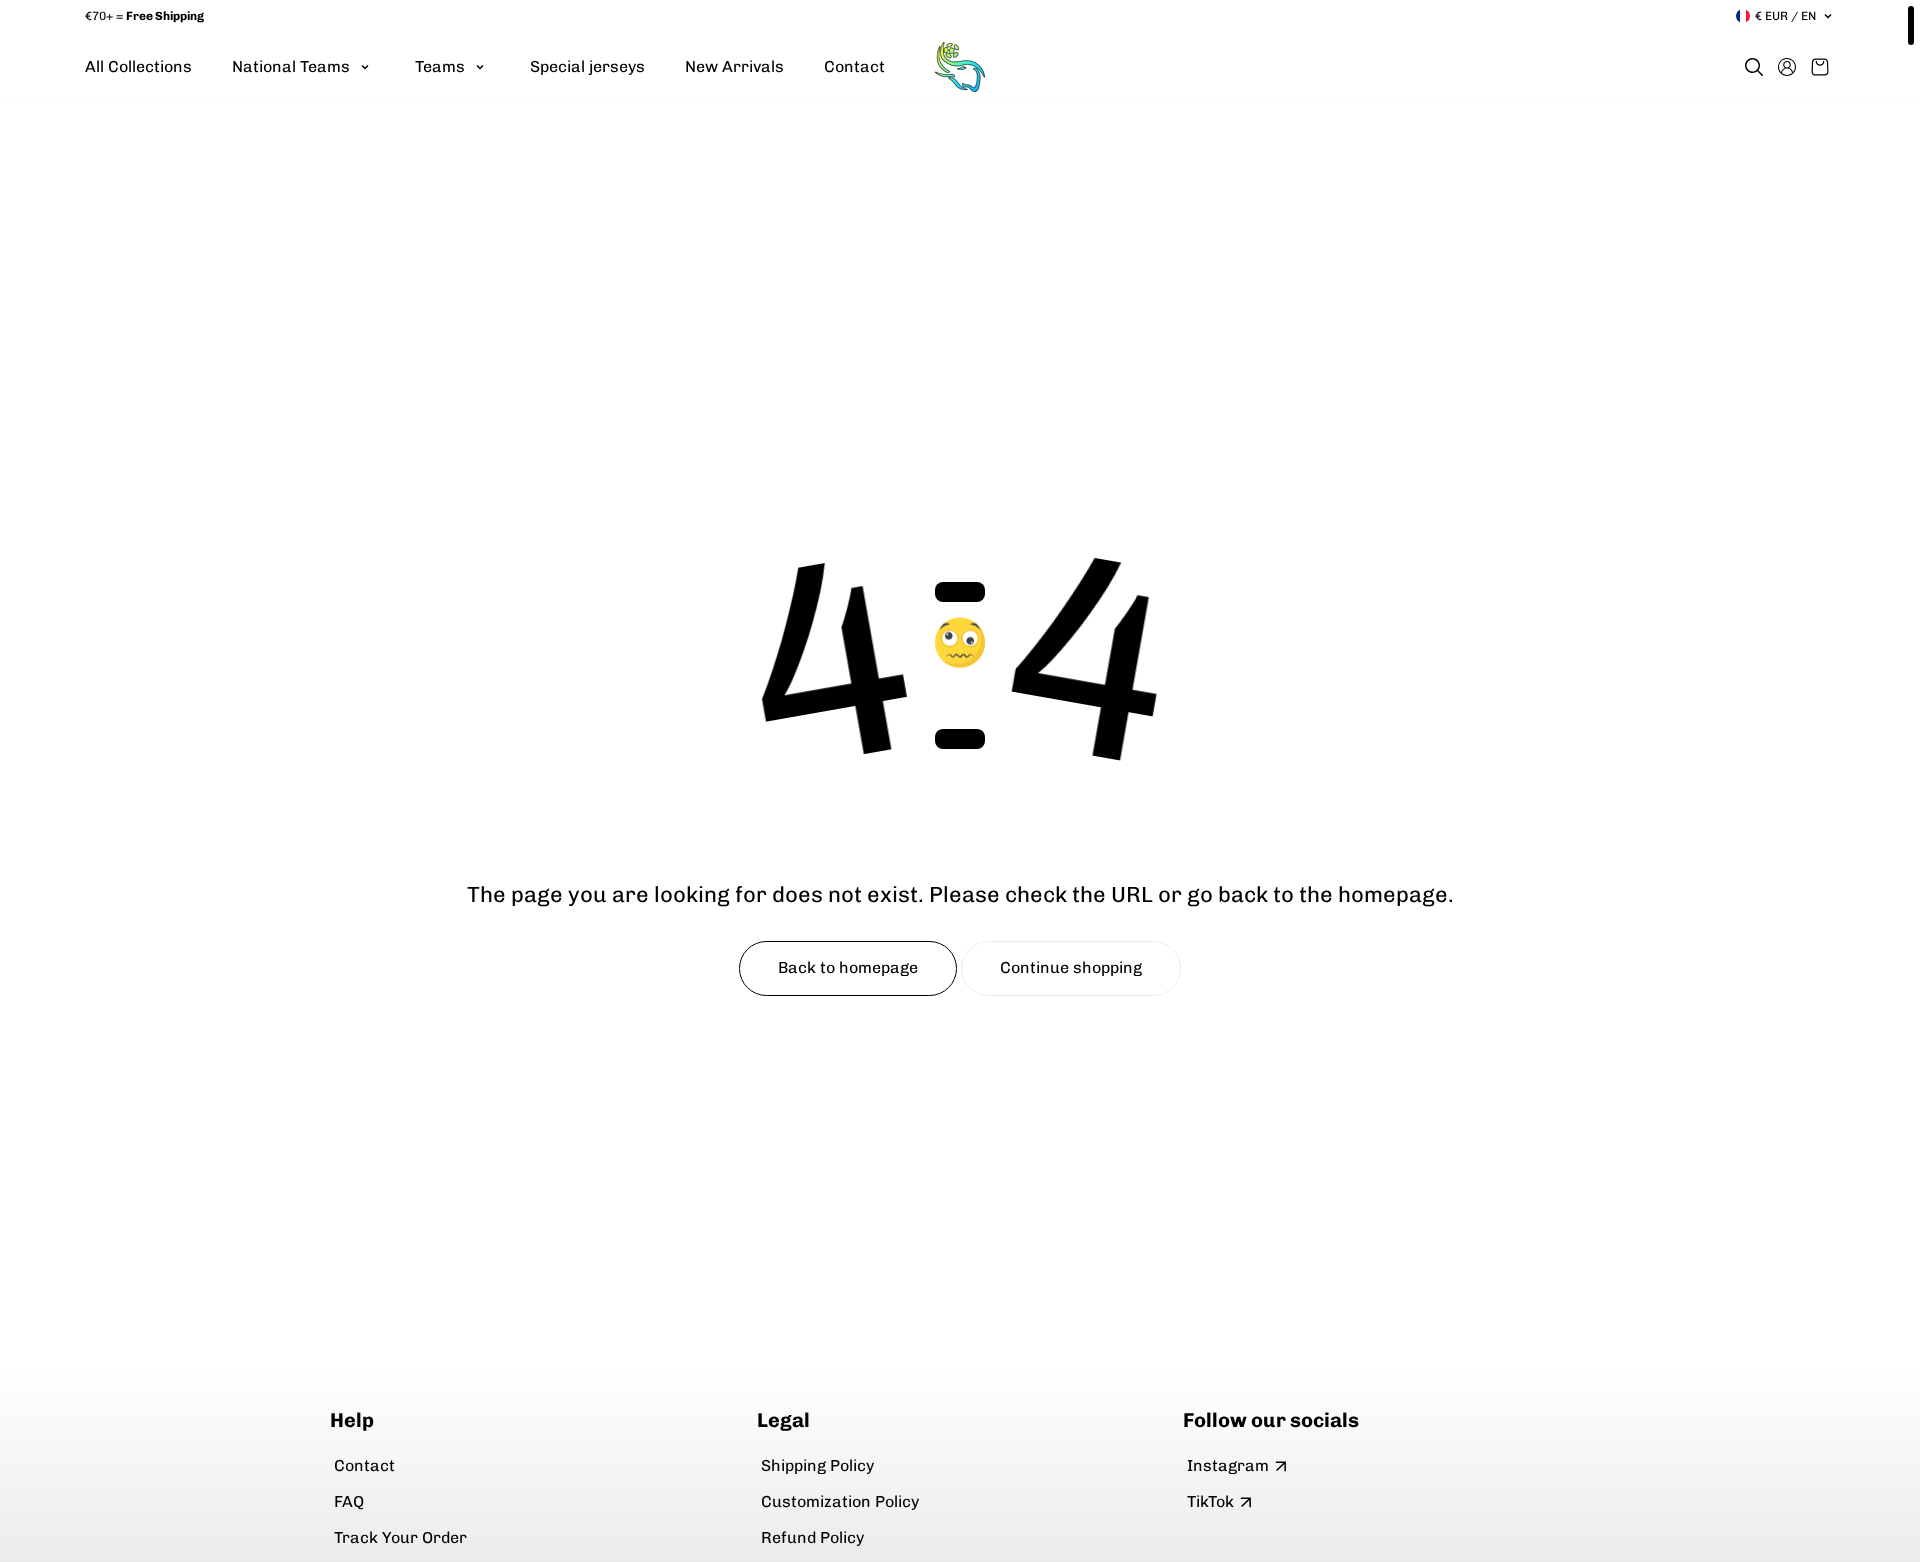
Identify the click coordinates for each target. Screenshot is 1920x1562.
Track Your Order (400, 1537)
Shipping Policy (817, 1465)
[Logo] (960, 67)
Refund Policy (812, 1537)
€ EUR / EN (1785, 16)
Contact (364, 1465)
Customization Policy (840, 1501)
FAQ (349, 1501)
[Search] (1754, 67)
